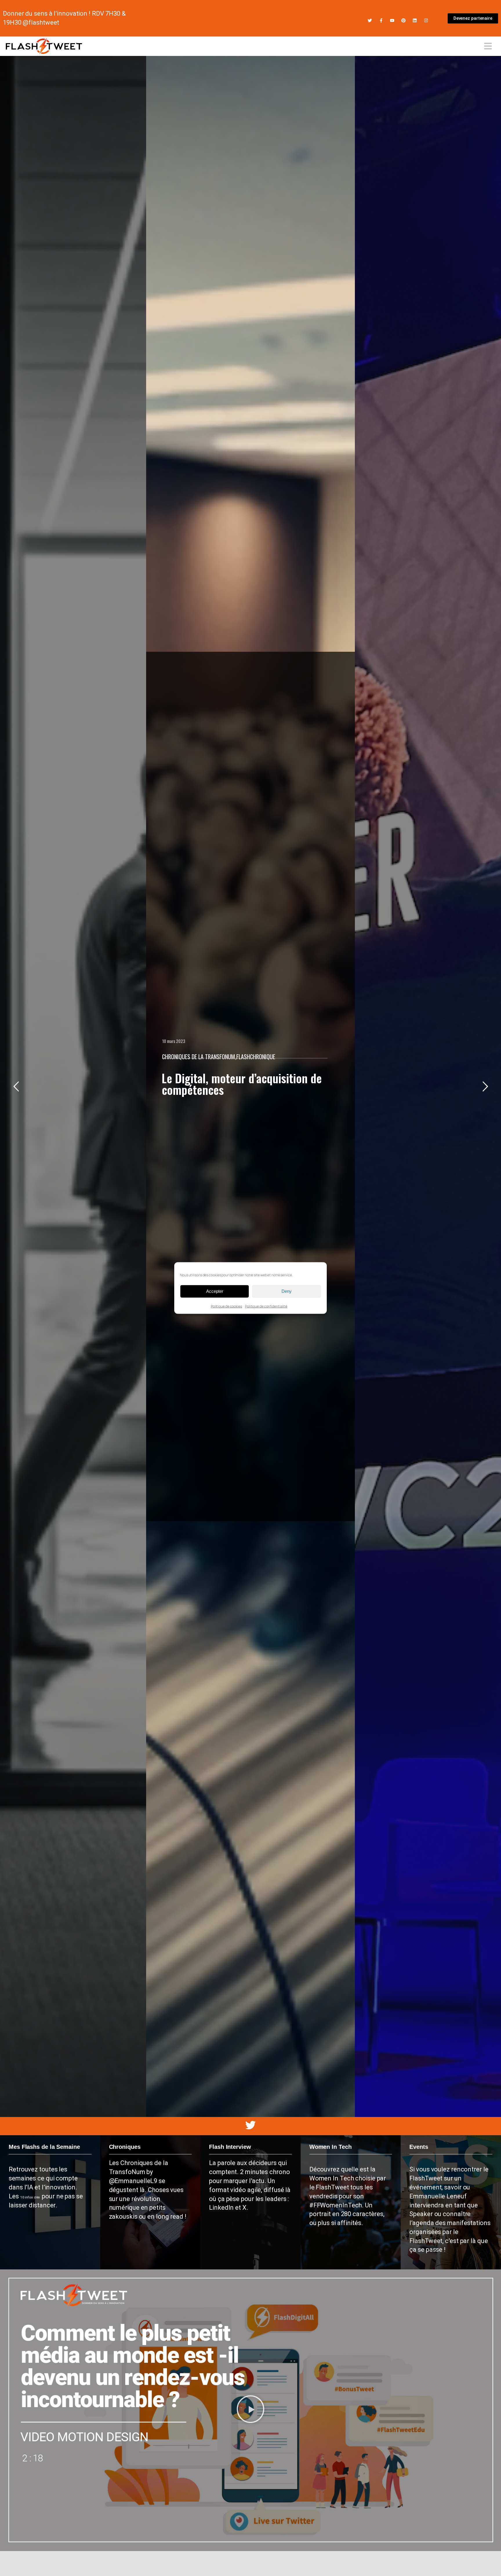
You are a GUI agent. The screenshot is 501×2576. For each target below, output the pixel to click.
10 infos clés (31, 2197)
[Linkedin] (415, 20)
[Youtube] (392, 20)
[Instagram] (426, 20)
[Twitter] (370, 20)
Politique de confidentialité (266, 1306)
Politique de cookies (226, 1306)
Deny (287, 1291)
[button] (251, 2410)
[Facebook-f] (381, 20)
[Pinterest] (403, 20)
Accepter (215, 1291)
